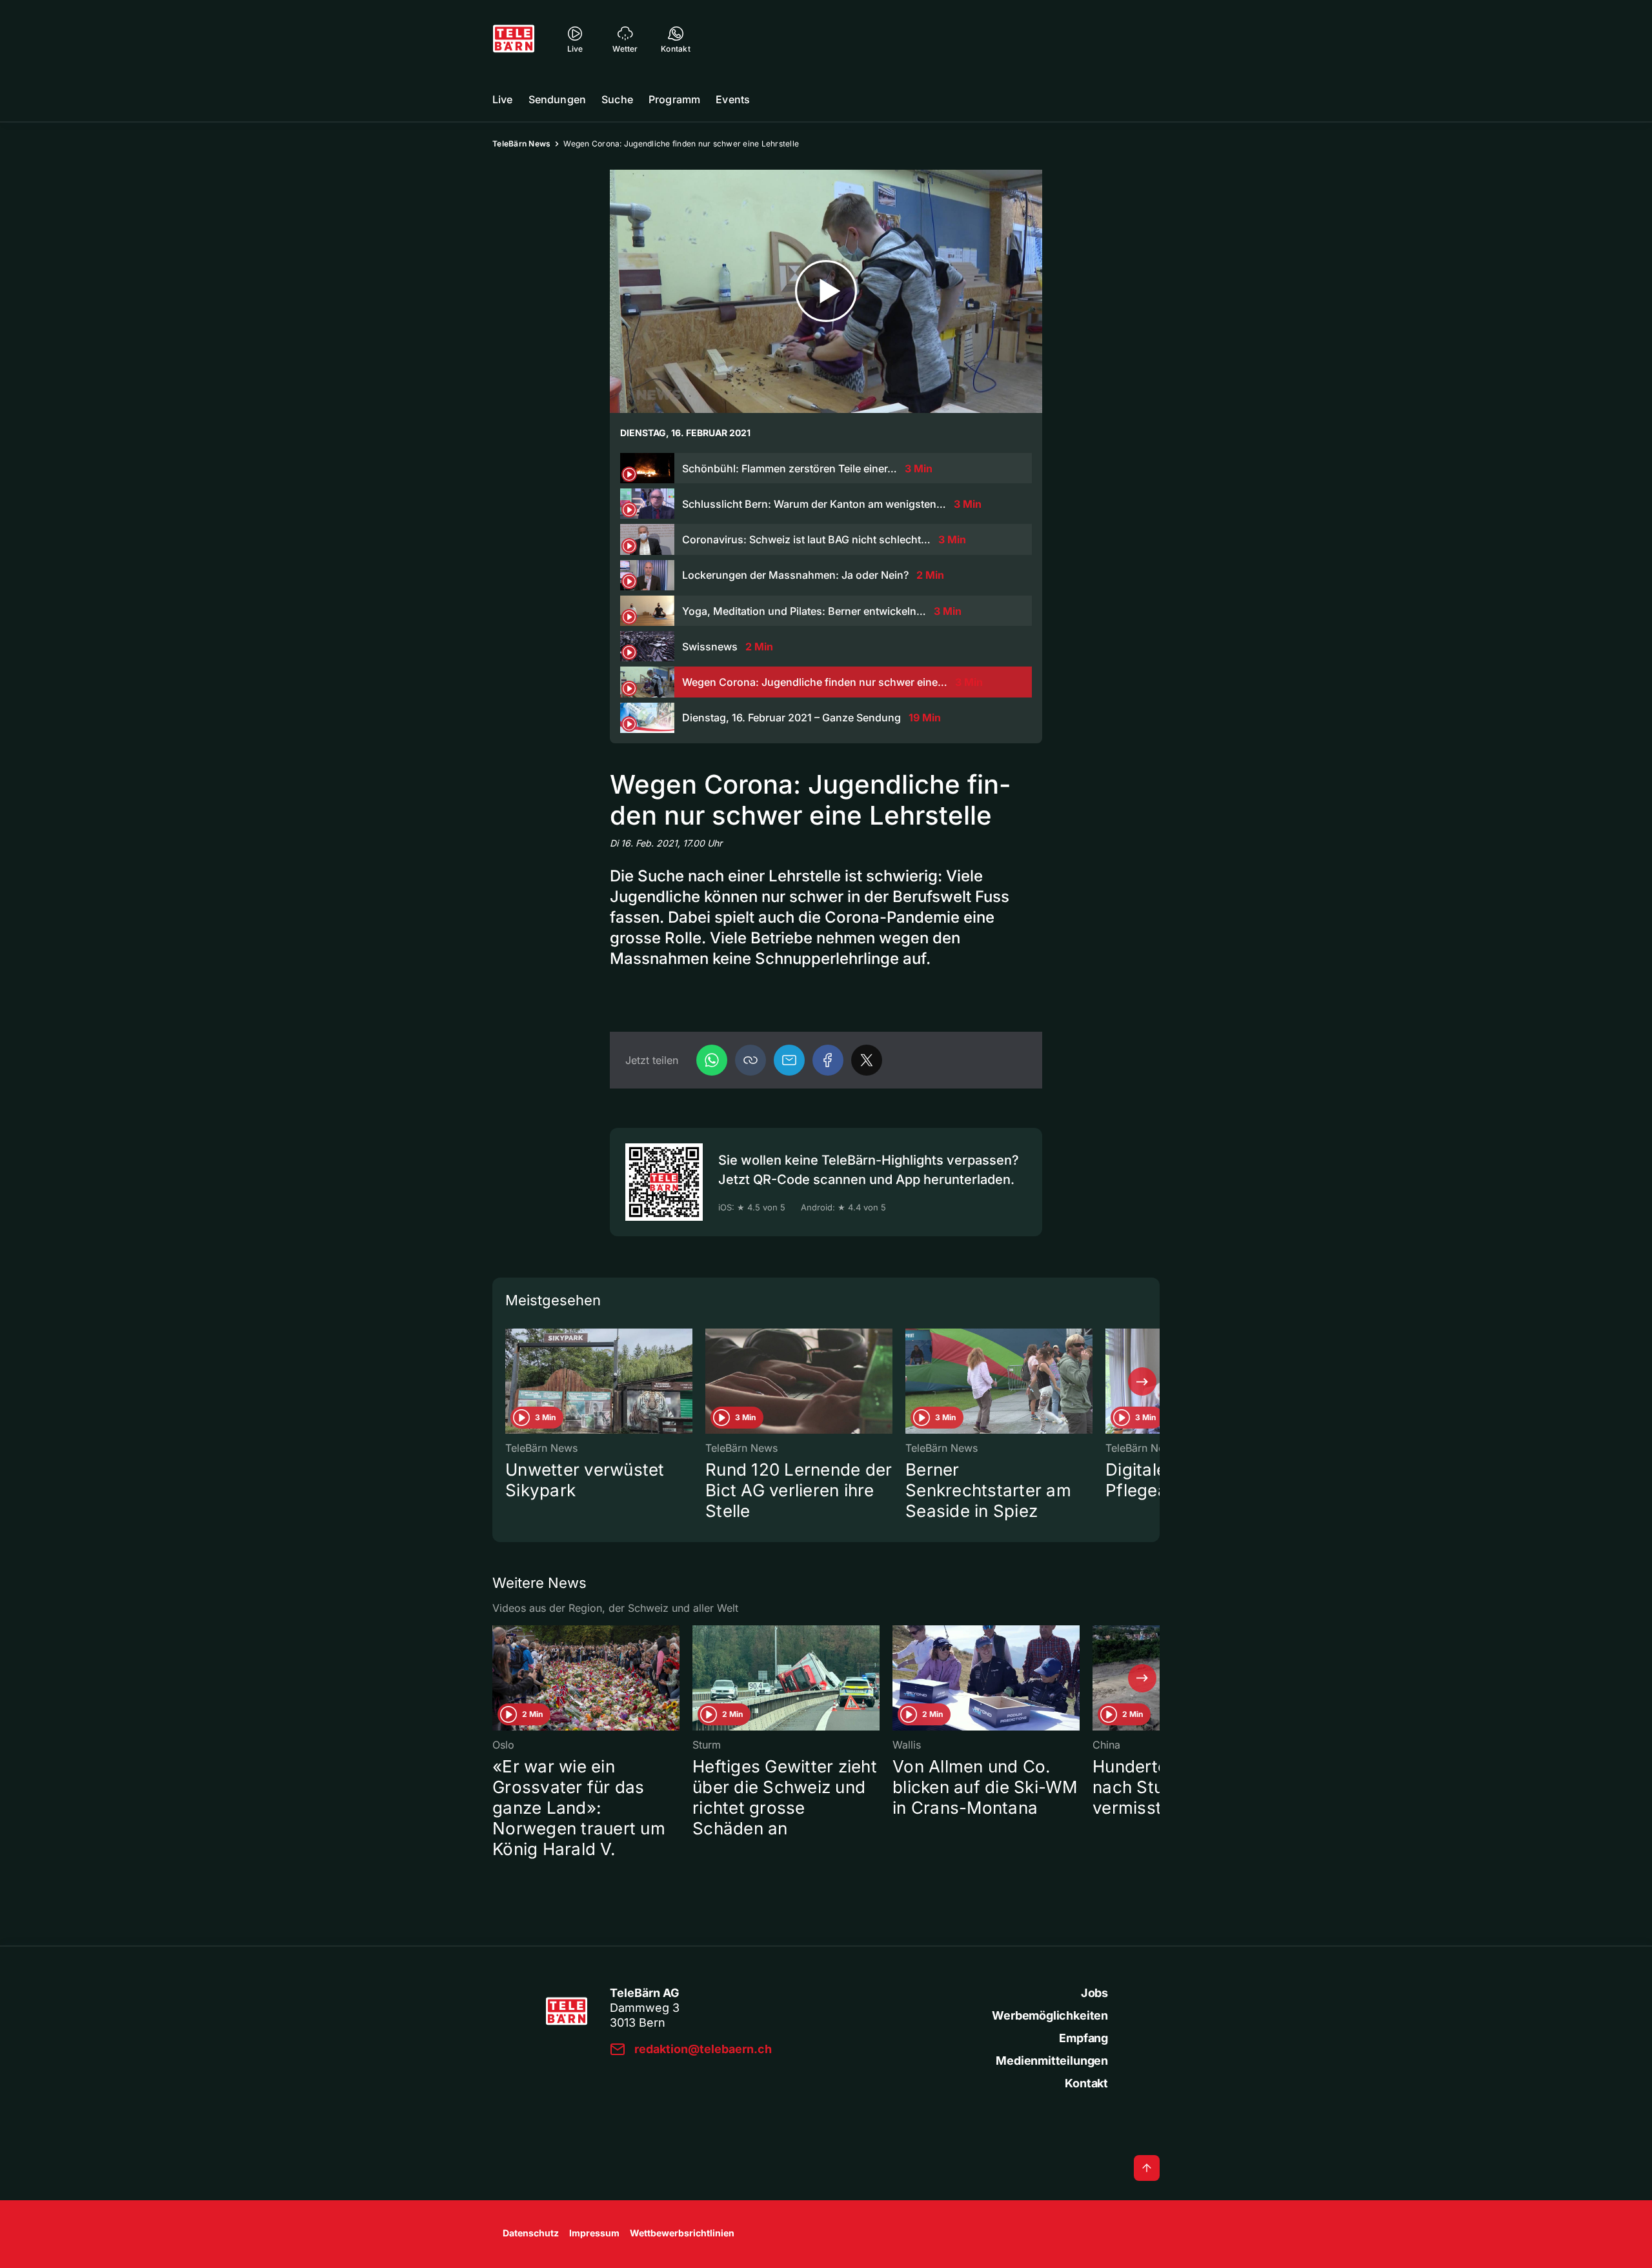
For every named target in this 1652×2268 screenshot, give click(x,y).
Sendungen (557, 99)
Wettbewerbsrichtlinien (682, 2233)
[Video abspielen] (826, 291)
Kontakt (1086, 2083)
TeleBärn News (521, 144)
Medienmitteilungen (1052, 2061)
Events (733, 99)
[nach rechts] (1142, 1381)
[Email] (789, 1060)
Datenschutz (531, 2233)
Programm (674, 99)
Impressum (594, 2233)
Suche (617, 99)
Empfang (1083, 2038)
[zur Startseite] (514, 39)
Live (503, 99)
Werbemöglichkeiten (1050, 2015)
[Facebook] (828, 1060)
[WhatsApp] (712, 1060)
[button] (750, 1060)
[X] (867, 1060)
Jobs (1094, 1993)
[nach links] (510, 1381)
